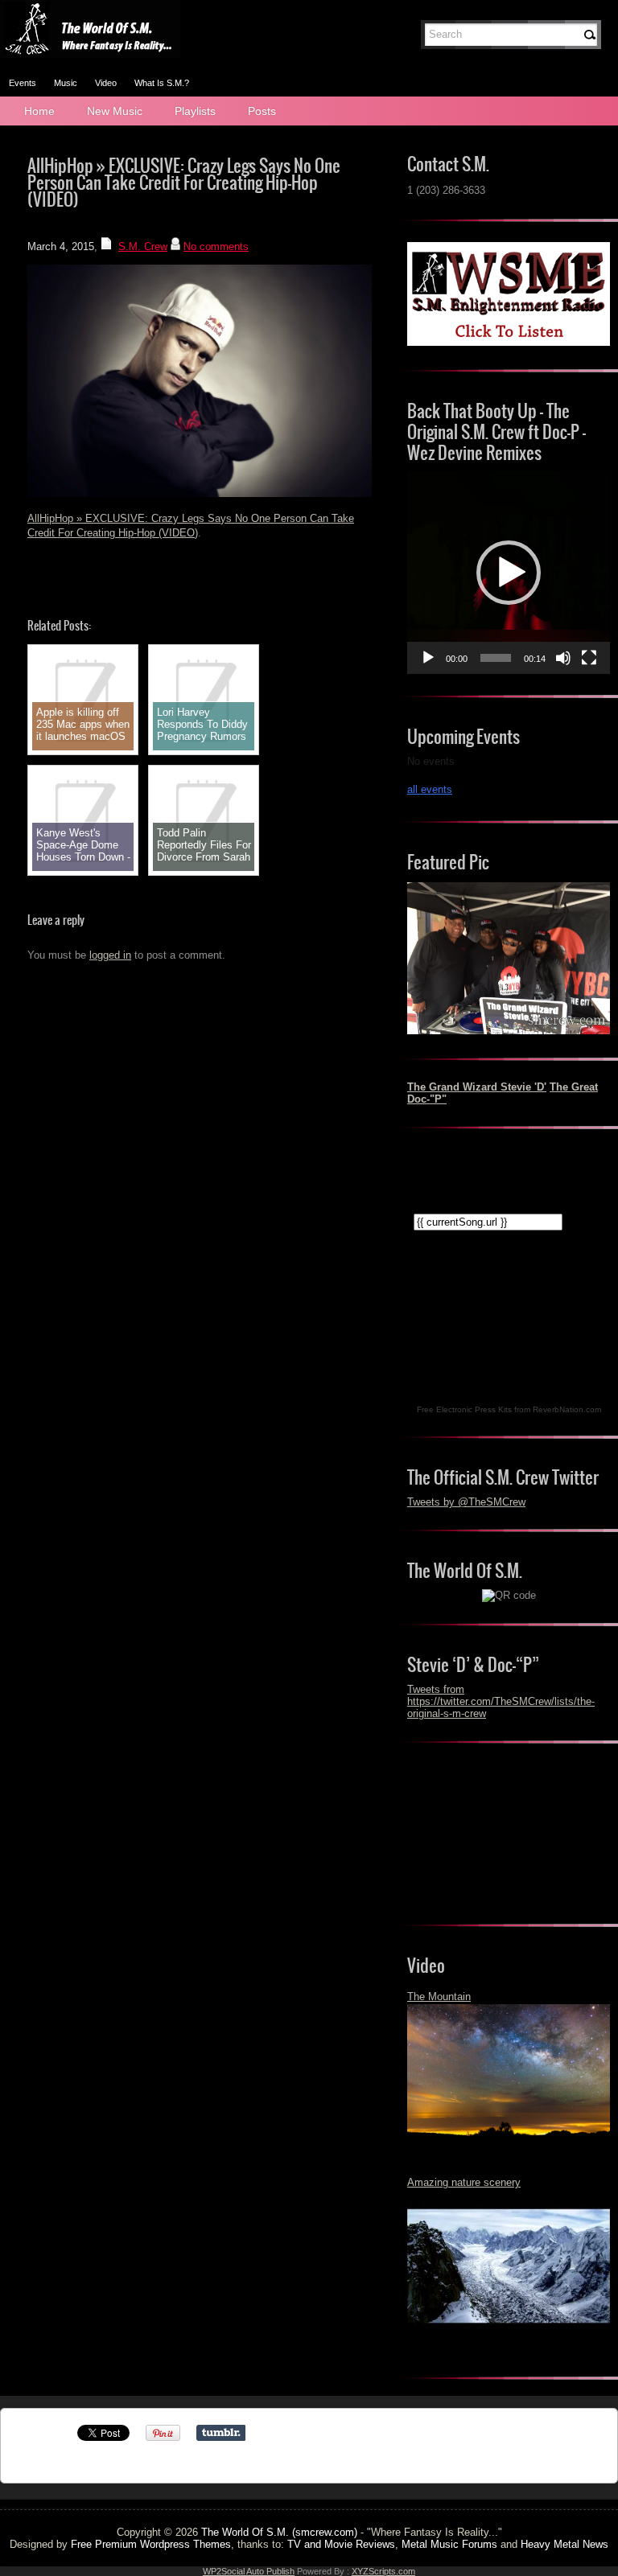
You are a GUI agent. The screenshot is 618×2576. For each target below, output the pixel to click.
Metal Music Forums (449, 2544)
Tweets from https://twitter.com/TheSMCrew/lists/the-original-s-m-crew (501, 1701)
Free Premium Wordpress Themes (151, 2544)
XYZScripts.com (383, 2571)
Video (106, 83)
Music (66, 83)
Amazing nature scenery (464, 2182)
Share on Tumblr (221, 2433)
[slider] (496, 658)
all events (430, 789)
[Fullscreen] (589, 658)
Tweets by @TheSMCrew (466, 1502)
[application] (509, 573)
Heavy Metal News (564, 2544)
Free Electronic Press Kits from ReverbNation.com (509, 1409)
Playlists (195, 111)
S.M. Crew (143, 247)
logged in (110, 955)
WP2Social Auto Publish (249, 2571)
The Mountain (439, 1997)
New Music (115, 111)
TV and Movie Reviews (341, 2544)
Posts (262, 111)
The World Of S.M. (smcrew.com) (279, 2532)
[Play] (428, 658)
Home (39, 111)
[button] (509, 573)
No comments (216, 247)
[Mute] (563, 658)
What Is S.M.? (162, 83)
